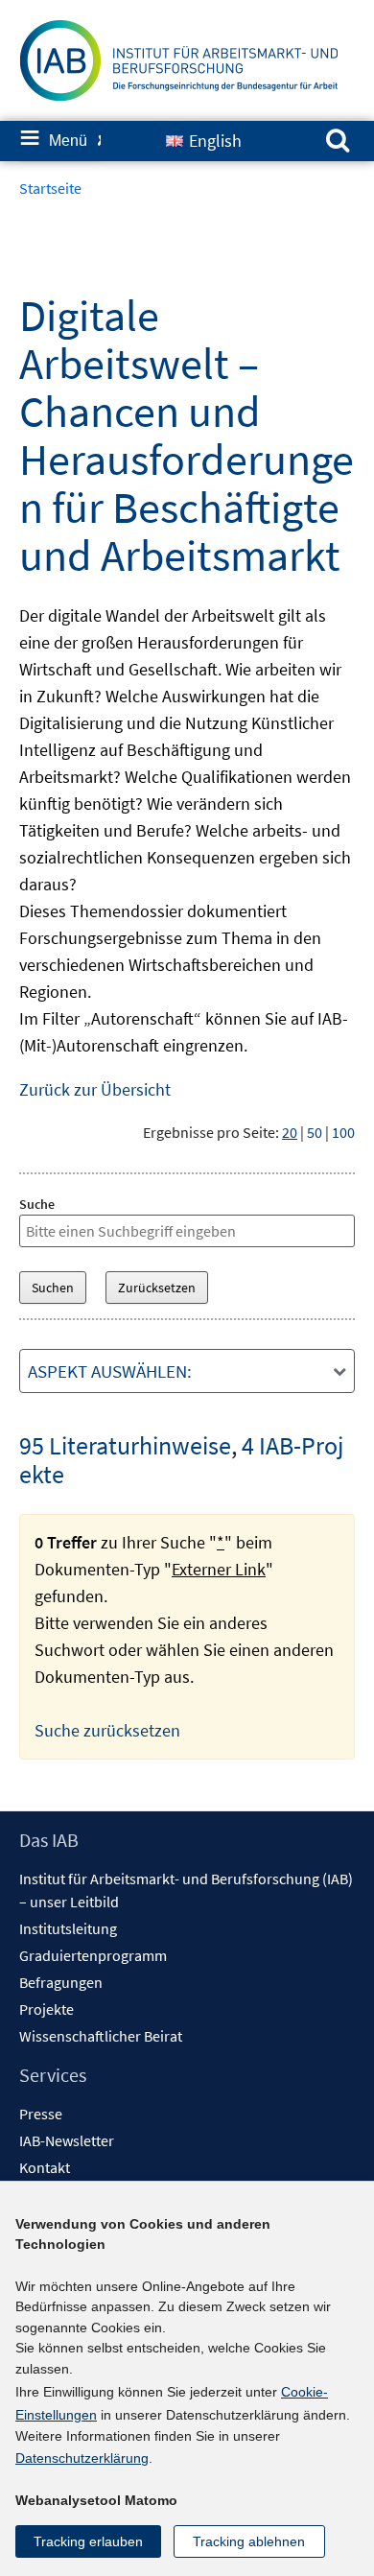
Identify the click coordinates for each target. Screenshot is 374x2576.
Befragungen (61, 1982)
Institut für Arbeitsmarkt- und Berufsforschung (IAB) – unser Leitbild (186, 1890)
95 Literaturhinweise (125, 1445)
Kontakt (45, 2167)
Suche (37, 1204)
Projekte (47, 2009)
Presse (41, 2114)
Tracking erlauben (88, 2541)
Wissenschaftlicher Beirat (101, 2036)
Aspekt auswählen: (110, 1371)
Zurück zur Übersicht (95, 1089)
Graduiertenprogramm (93, 1955)
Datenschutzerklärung (82, 2458)
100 (343, 1132)
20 (290, 1132)
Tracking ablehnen (249, 2541)
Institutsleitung (68, 1928)
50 (315, 1132)
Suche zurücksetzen (107, 1730)
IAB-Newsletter (67, 2140)
